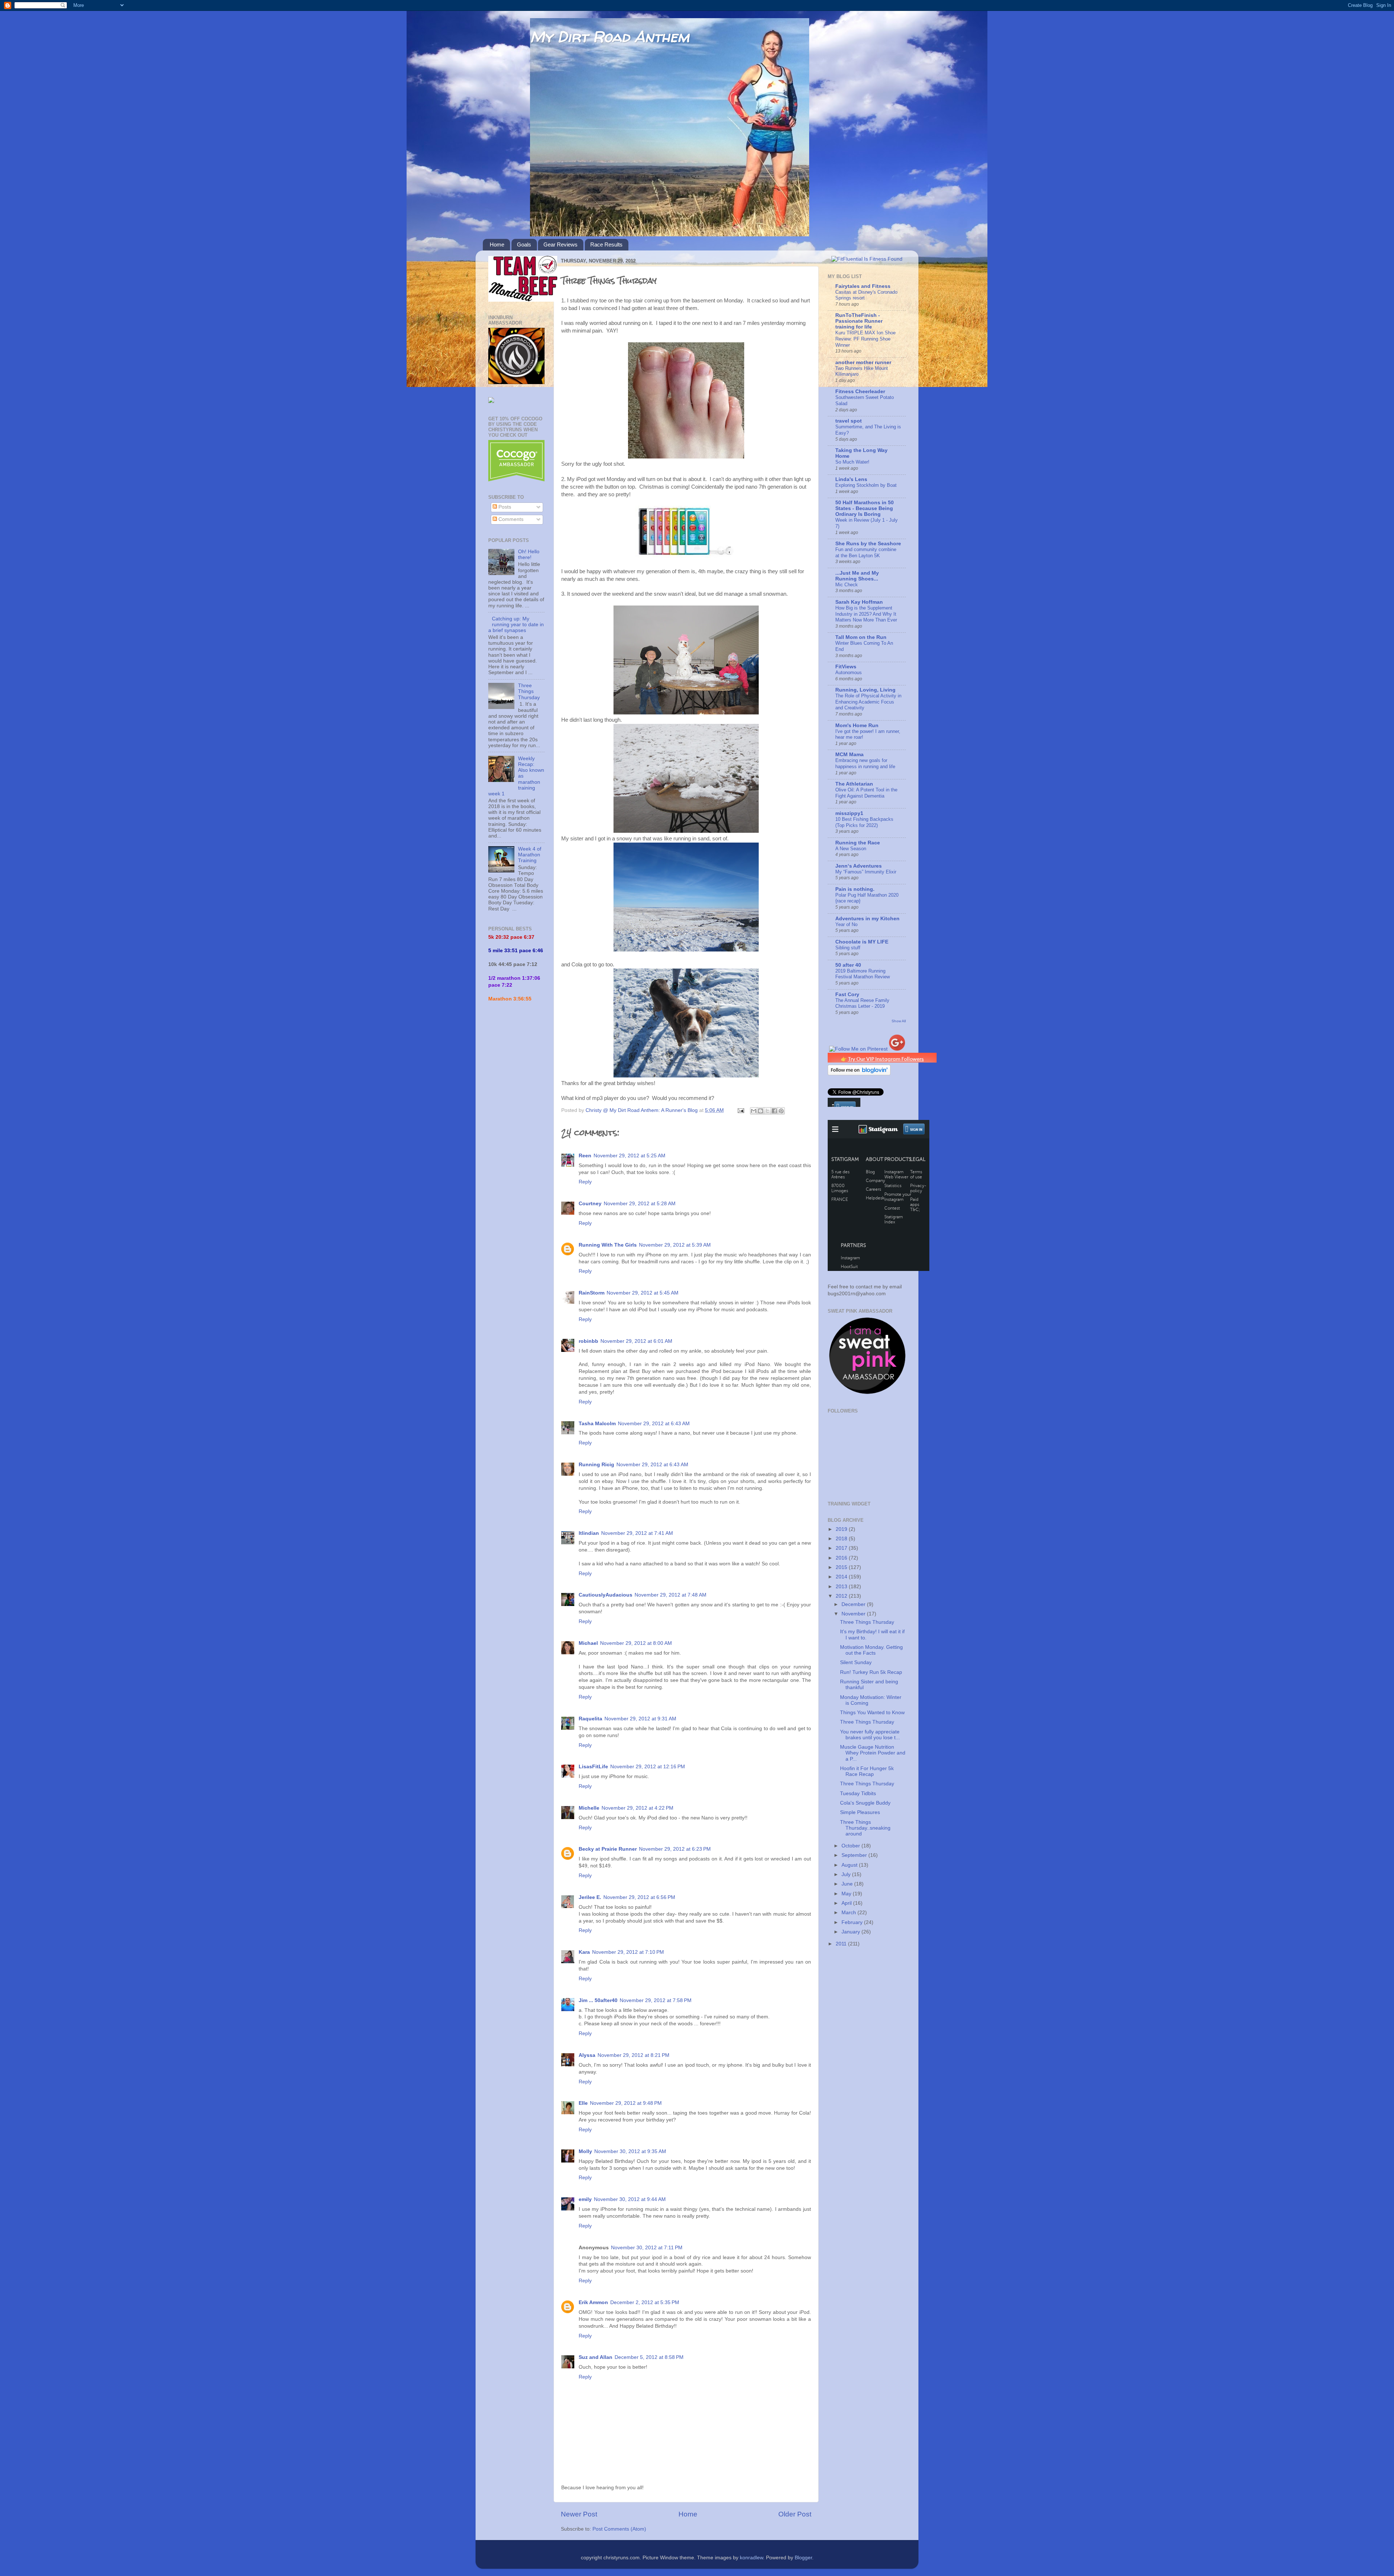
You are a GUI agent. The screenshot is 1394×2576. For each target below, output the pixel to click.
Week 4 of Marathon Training (530, 855)
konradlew (751, 2558)
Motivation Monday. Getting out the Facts (871, 1650)
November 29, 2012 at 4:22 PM (637, 1808)
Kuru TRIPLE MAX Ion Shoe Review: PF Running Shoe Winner (865, 339)
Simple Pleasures (860, 1812)
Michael (588, 1643)
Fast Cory (847, 994)
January (851, 1932)
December (854, 1604)
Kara (584, 1952)
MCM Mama (849, 755)
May (847, 1894)
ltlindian (589, 1533)
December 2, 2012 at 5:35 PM (645, 2302)
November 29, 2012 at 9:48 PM (626, 2103)
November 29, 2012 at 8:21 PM (633, 2055)
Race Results (606, 244)
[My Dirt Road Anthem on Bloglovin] (859, 1074)
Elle (583, 2103)
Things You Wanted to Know (872, 1713)
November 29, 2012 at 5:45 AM (643, 1293)
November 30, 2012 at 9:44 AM (630, 2199)
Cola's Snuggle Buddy (865, 1803)
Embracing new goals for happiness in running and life (865, 763)
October (851, 1846)
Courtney (590, 1204)
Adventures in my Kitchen (867, 919)
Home (497, 244)
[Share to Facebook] (774, 1111)
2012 (842, 1596)
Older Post (795, 2514)
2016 (842, 1558)
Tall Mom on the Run (861, 637)
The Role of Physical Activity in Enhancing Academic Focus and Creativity (868, 702)
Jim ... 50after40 (598, 2000)
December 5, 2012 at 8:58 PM (649, 2357)
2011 (842, 1944)
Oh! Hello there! (529, 555)
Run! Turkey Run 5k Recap (871, 1672)
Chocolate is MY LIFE (862, 942)
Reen (585, 1156)
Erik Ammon (593, 2302)
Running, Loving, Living (865, 690)
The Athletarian (854, 784)
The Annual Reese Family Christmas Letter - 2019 (862, 1003)
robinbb (588, 1341)
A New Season (851, 849)
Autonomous (849, 672)
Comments (510, 519)
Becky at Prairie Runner (608, 1849)
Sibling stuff (848, 948)
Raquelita (590, 1719)
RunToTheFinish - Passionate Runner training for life (859, 321)
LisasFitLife (593, 1767)
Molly (585, 2151)
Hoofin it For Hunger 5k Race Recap (867, 1771)
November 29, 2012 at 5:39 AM (675, 1245)
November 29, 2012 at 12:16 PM (648, 1767)
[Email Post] (740, 1110)
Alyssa (587, 2055)
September (855, 1855)
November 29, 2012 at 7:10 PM (628, 1952)
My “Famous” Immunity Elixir (866, 872)
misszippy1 (849, 813)
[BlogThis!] (761, 1111)
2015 (842, 1567)
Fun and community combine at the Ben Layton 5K (866, 553)
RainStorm (592, 1293)
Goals (524, 244)
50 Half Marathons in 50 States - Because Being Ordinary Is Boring (865, 508)
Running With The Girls (608, 1245)
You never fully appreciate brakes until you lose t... (870, 1735)
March (849, 1913)
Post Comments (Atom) (619, 2529)
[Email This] (754, 1111)
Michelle (589, 1808)
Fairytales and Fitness (863, 286)
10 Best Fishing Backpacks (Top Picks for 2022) (864, 822)
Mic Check (847, 585)
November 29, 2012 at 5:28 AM (640, 1204)
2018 (842, 1539)
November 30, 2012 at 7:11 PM (647, 2248)
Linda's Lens (851, 479)
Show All (899, 1021)
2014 (842, 1577)
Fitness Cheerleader (860, 392)
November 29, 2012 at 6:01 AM (636, 1341)
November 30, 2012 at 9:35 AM (630, 2151)
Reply (585, 1182)
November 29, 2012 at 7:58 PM (656, 2000)
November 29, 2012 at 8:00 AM (636, 1643)
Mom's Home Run (857, 725)
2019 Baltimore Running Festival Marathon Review (863, 974)
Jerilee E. (590, 1897)
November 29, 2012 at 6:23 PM (675, 1849)
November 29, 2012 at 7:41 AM (637, 1533)
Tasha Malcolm (597, 1424)
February (853, 1922)
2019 (842, 1529)
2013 (842, 1587)
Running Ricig (596, 1465)
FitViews (846, 667)
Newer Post (579, 2514)
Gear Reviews (561, 244)
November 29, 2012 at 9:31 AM (640, 1719)
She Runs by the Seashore (868, 544)
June (848, 1884)
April (847, 1903)
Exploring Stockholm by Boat (866, 485)
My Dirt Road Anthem (610, 36)
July (847, 1874)
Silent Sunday (856, 1662)
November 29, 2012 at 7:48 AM (670, 1595)
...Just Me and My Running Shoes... (857, 576)
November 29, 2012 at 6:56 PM (639, 1897)
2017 (842, 1548)
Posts (504, 507)
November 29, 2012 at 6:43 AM (654, 1424)
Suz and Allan (596, 2357)
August (850, 1865)
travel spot (849, 421)
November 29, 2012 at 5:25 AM (629, 1156)
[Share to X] (767, 1111)
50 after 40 (848, 965)
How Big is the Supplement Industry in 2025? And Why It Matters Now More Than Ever (866, 614)
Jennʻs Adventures (859, 866)
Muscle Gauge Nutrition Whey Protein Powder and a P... (873, 1753)
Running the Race (858, 843)
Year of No (846, 924)
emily (585, 2199)
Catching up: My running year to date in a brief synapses (516, 625)
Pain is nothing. (855, 889)
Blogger (803, 2558)
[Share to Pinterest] (781, 1111)
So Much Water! (852, 462)
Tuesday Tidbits (858, 1794)
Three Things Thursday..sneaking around (865, 1828)
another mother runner (863, 362)
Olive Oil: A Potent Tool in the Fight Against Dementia (866, 793)
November (854, 1614)
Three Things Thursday (529, 691)
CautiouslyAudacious (606, 1595)
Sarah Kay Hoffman (859, 602)
